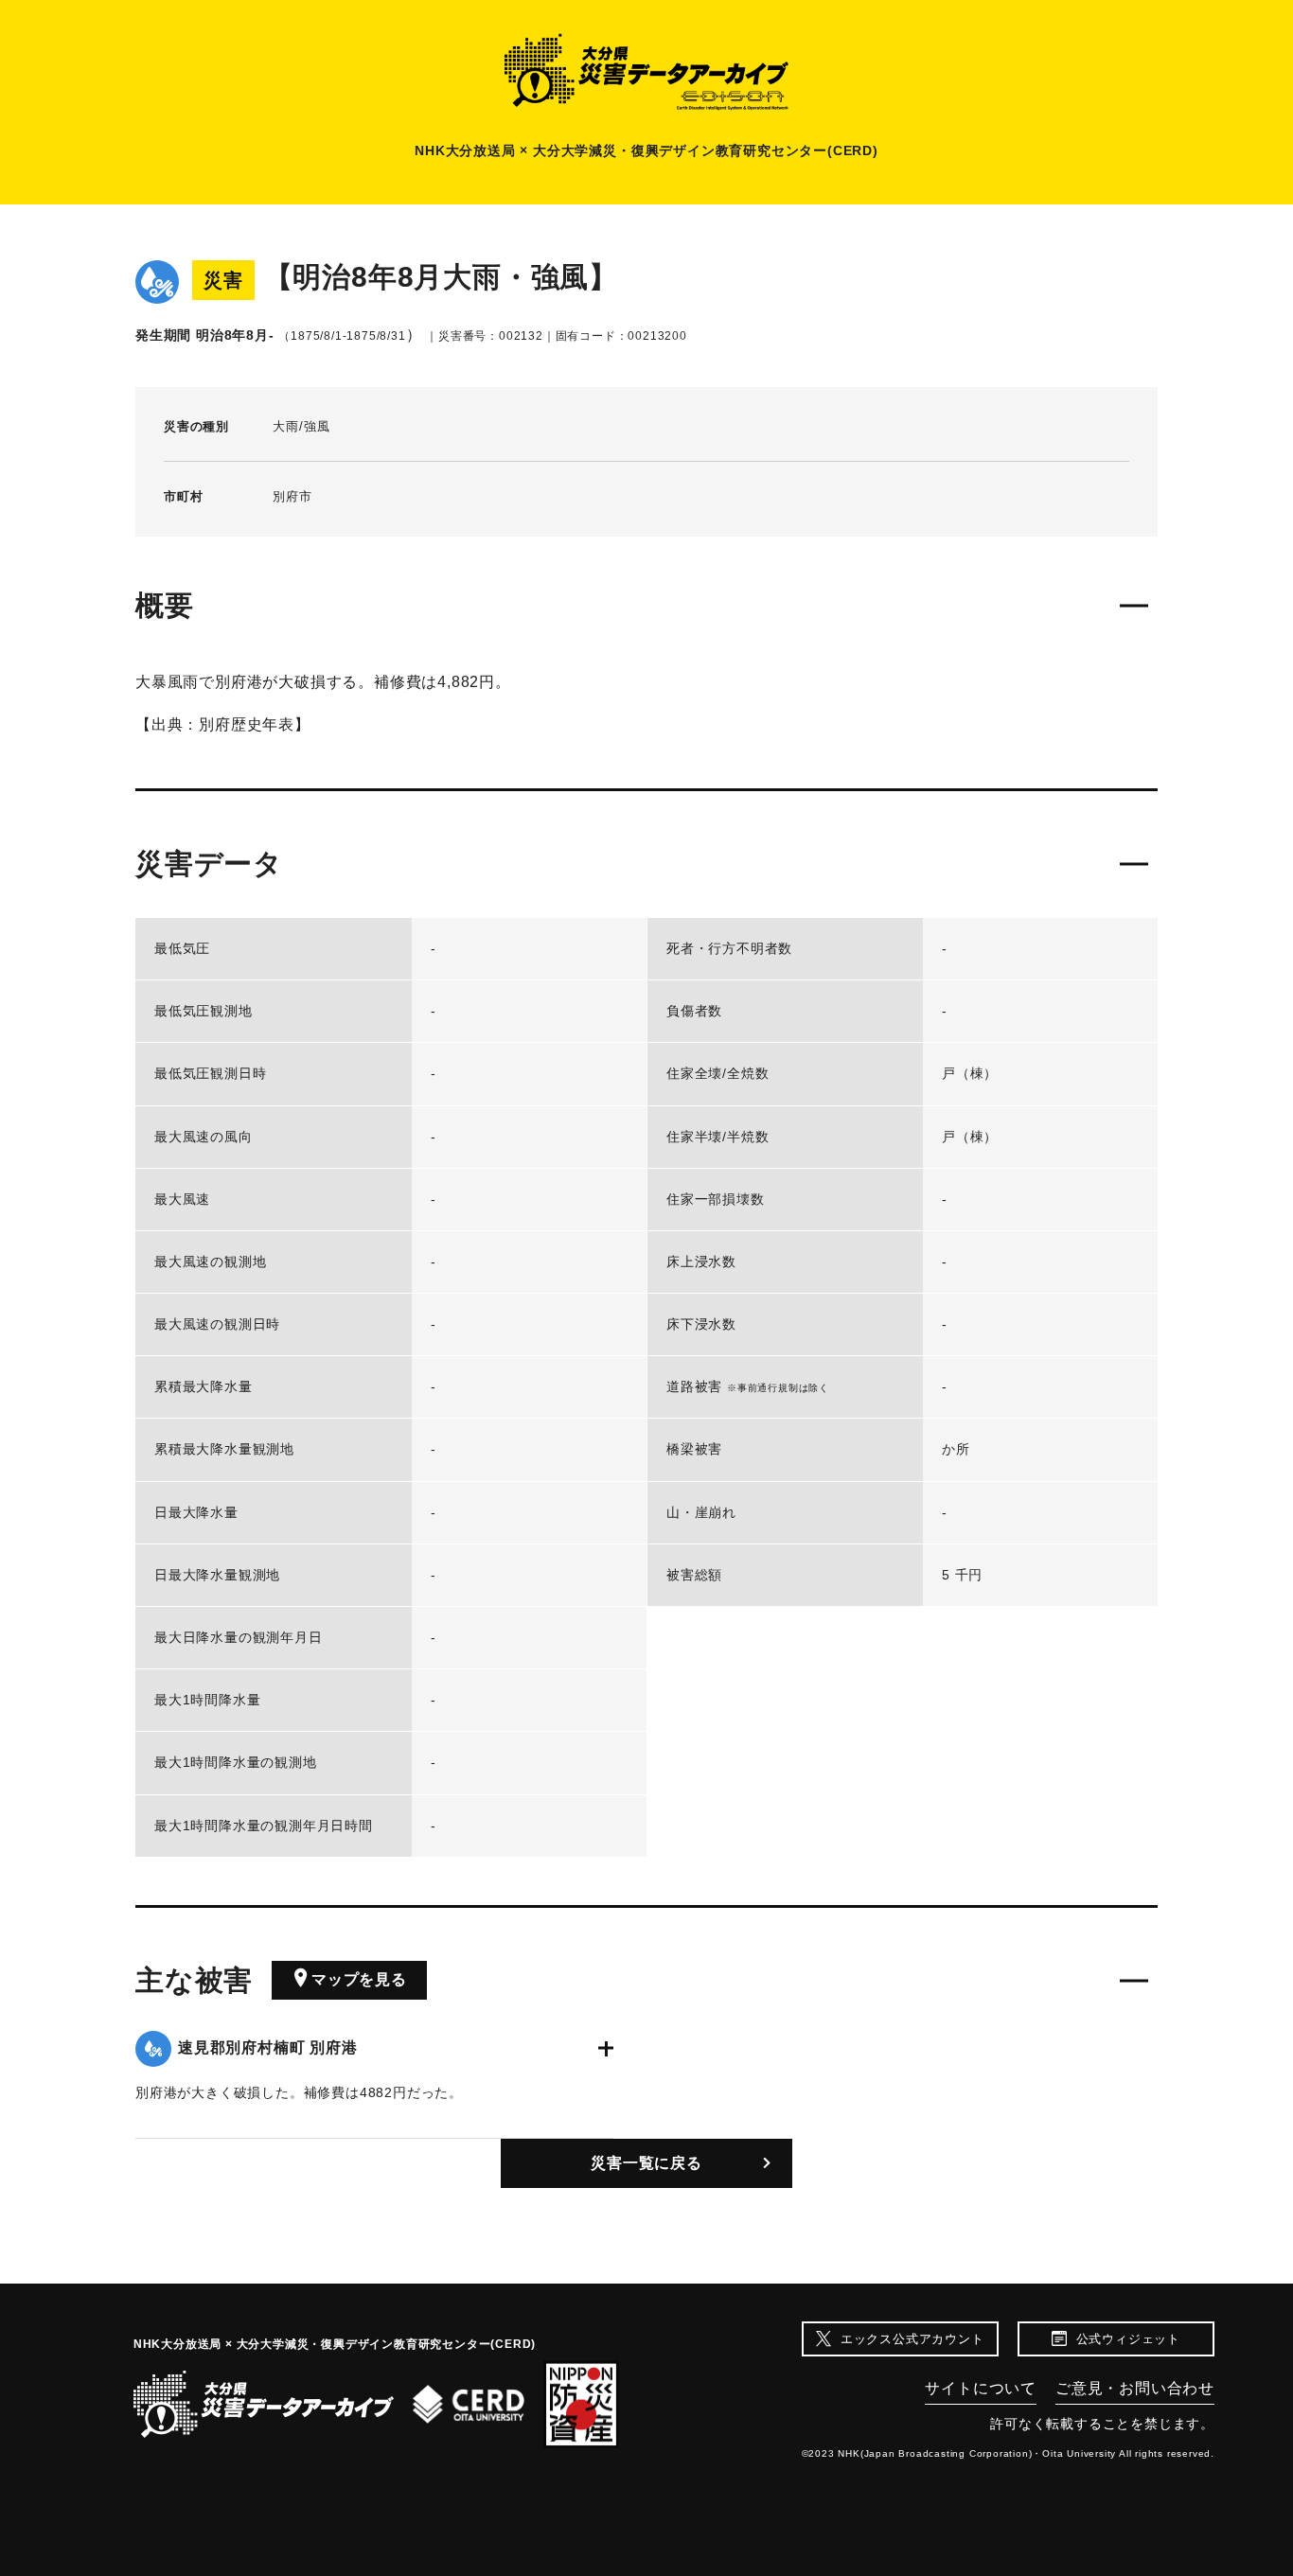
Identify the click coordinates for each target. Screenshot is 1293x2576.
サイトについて (981, 2388)
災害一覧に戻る (646, 2163)
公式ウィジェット (1128, 2339)
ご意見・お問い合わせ (1135, 2388)
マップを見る (359, 1979)
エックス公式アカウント (912, 2339)
